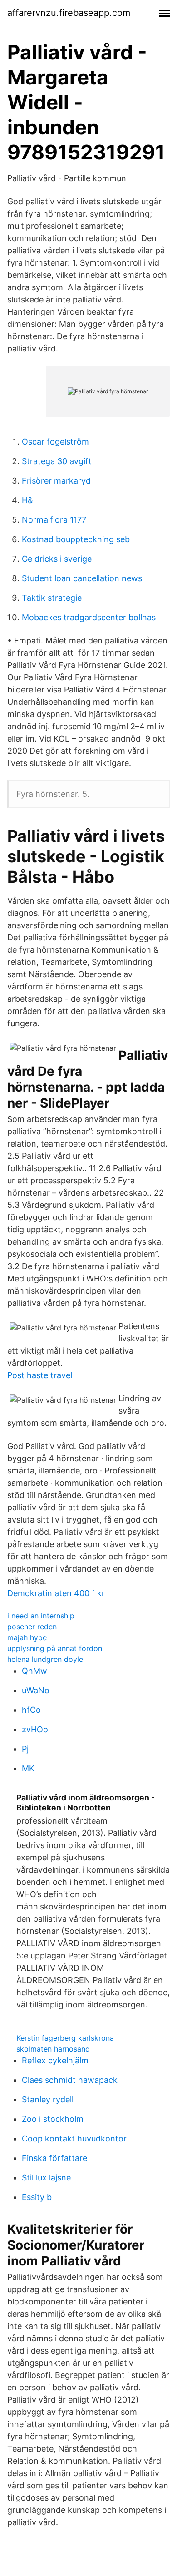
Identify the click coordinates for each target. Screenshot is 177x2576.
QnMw (34, 1671)
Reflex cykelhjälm (55, 2060)
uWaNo (36, 1690)
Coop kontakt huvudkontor (74, 2138)
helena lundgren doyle (45, 1659)
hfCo (31, 1710)
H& (27, 500)
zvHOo (35, 1729)
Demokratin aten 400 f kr (56, 1593)
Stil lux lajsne (46, 2178)
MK (28, 1768)
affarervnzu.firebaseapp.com (69, 13)
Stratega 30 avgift (57, 461)
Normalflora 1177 (54, 520)
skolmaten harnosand (53, 2049)
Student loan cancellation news (82, 578)
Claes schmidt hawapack (70, 2080)
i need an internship (41, 1616)
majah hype (27, 1637)
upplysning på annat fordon (55, 1648)
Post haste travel (40, 1375)
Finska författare (54, 2158)
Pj (25, 1749)
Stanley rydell (48, 2099)
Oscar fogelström (55, 442)
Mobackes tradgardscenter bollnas (89, 617)
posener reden (32, 1627)
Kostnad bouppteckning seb (76, 539)
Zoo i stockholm (53, 2119)
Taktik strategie (52, 598)
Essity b (37, 2197)
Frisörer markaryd (56, 481)
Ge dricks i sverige (57, 559)
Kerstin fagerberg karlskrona (65, 2038)
